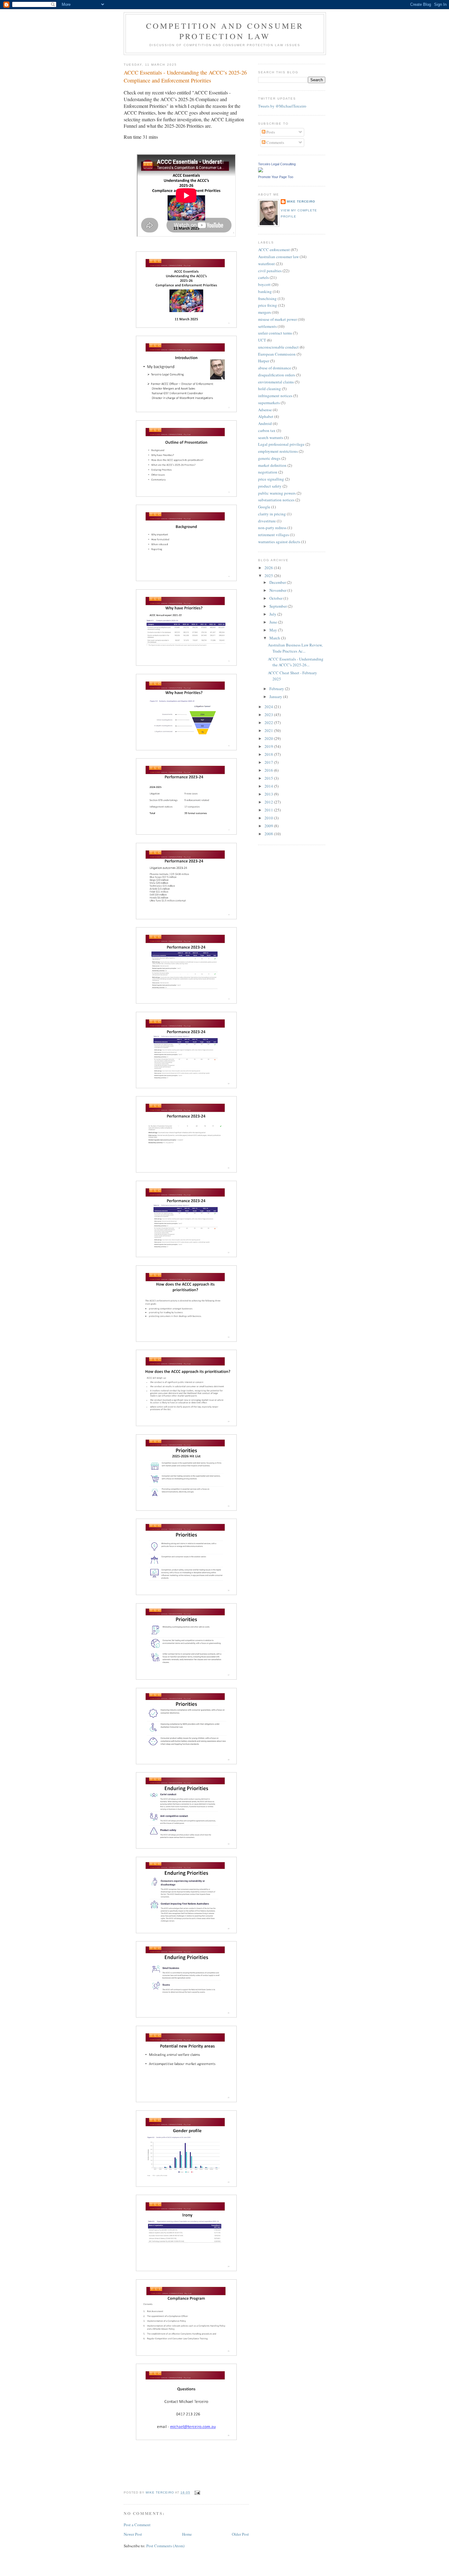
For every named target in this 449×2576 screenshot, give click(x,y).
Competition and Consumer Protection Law (225, 31)
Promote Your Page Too (276, 177)
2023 (269, 715)
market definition (272, 465)
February (277, 689)
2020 (269, 738)
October (276, 598)
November (278, 590)
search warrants (271, 437)
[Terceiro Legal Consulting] (261, 171)
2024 (269, 707)
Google (264, 507)
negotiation (268, 472)
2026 (269, 568)
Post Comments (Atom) (165, 2546)
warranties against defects (279, 542)
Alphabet (266, 416)
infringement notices (275, 396)
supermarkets (269, 403)
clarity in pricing (272, 514)
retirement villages (274, 535)
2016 (269, 770)
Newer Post (133, 2534)
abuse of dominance (275, 368)
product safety (270, 486)
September (279, 606)
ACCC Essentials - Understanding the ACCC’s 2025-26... (296, 662)
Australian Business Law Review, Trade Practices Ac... (295, 648)
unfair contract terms (275, 333)
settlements (267, 326)
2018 (269, 754)
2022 (269, 723)
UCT (262, 340)
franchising (267, 298)
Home (187, 2534)
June (274, 622)
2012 (269, 802)
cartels (263, 277)
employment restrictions (278, 451)
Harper (264, 361)
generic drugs (269, 458)
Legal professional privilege (281, 444)
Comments (275, 142)
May (274, 630)
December (278, 582)
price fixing (268, 305)
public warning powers (277, 493)
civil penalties (270, 271)
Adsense (265, 410)
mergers (265, 312)
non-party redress (272, 528)
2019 (269, 746)
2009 (269, 826)
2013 (269, 794)
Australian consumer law (278, 257)
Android (265, 423)
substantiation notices (276, 500)
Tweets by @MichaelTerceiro (282, 106)
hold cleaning (270, 389)
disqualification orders (277, 375)
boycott (264, 284)
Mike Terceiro (301, 201)
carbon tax (267, 430)
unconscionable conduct (278, 347)
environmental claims (276, 382)
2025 (269, 576)
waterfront (266, 264)
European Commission (277, 354)
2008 (269, 834)
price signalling (271, 479)
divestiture (267, 521)
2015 (269, 778)
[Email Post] (197, 2492)
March (275, 638)
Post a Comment (137, 2525)
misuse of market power (277, 319)
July (273, 614)
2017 (269, 762)
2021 (269, 730)
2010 (269, 818)
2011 (269, 810)
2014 (269, 786)
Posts (270, 132)
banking (265, 291)
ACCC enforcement (274, 250)
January (276, 697)
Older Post (240, 2534)
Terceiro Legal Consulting (277, 164)
